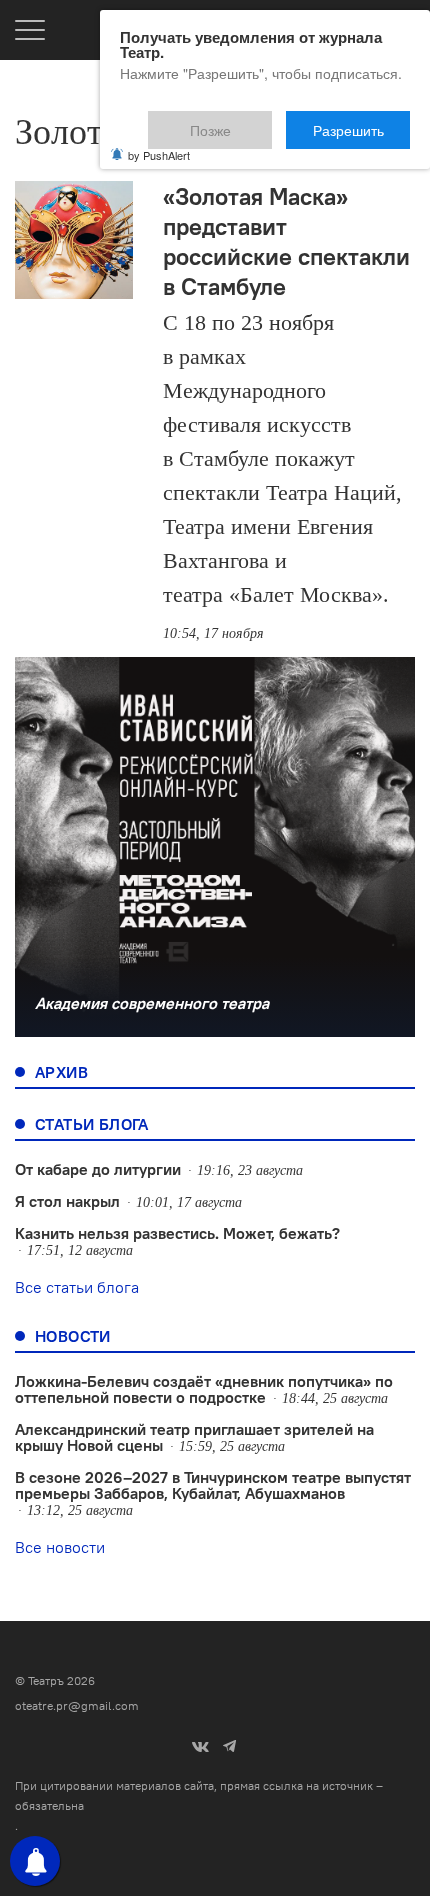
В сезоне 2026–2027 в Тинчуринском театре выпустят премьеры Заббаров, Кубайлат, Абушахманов (213, 1485)
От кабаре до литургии (98, 1169)
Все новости (60, 1547)
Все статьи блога (77, 1287)
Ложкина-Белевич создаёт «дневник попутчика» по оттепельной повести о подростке (204, 1389)
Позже (259, 121)
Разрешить (362, 121)
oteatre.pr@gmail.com (77, 1705)
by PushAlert (159, 142)
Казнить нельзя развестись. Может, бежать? (177, 1233)
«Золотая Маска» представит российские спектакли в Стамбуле (286, 241)
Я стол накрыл (67, 1201)
